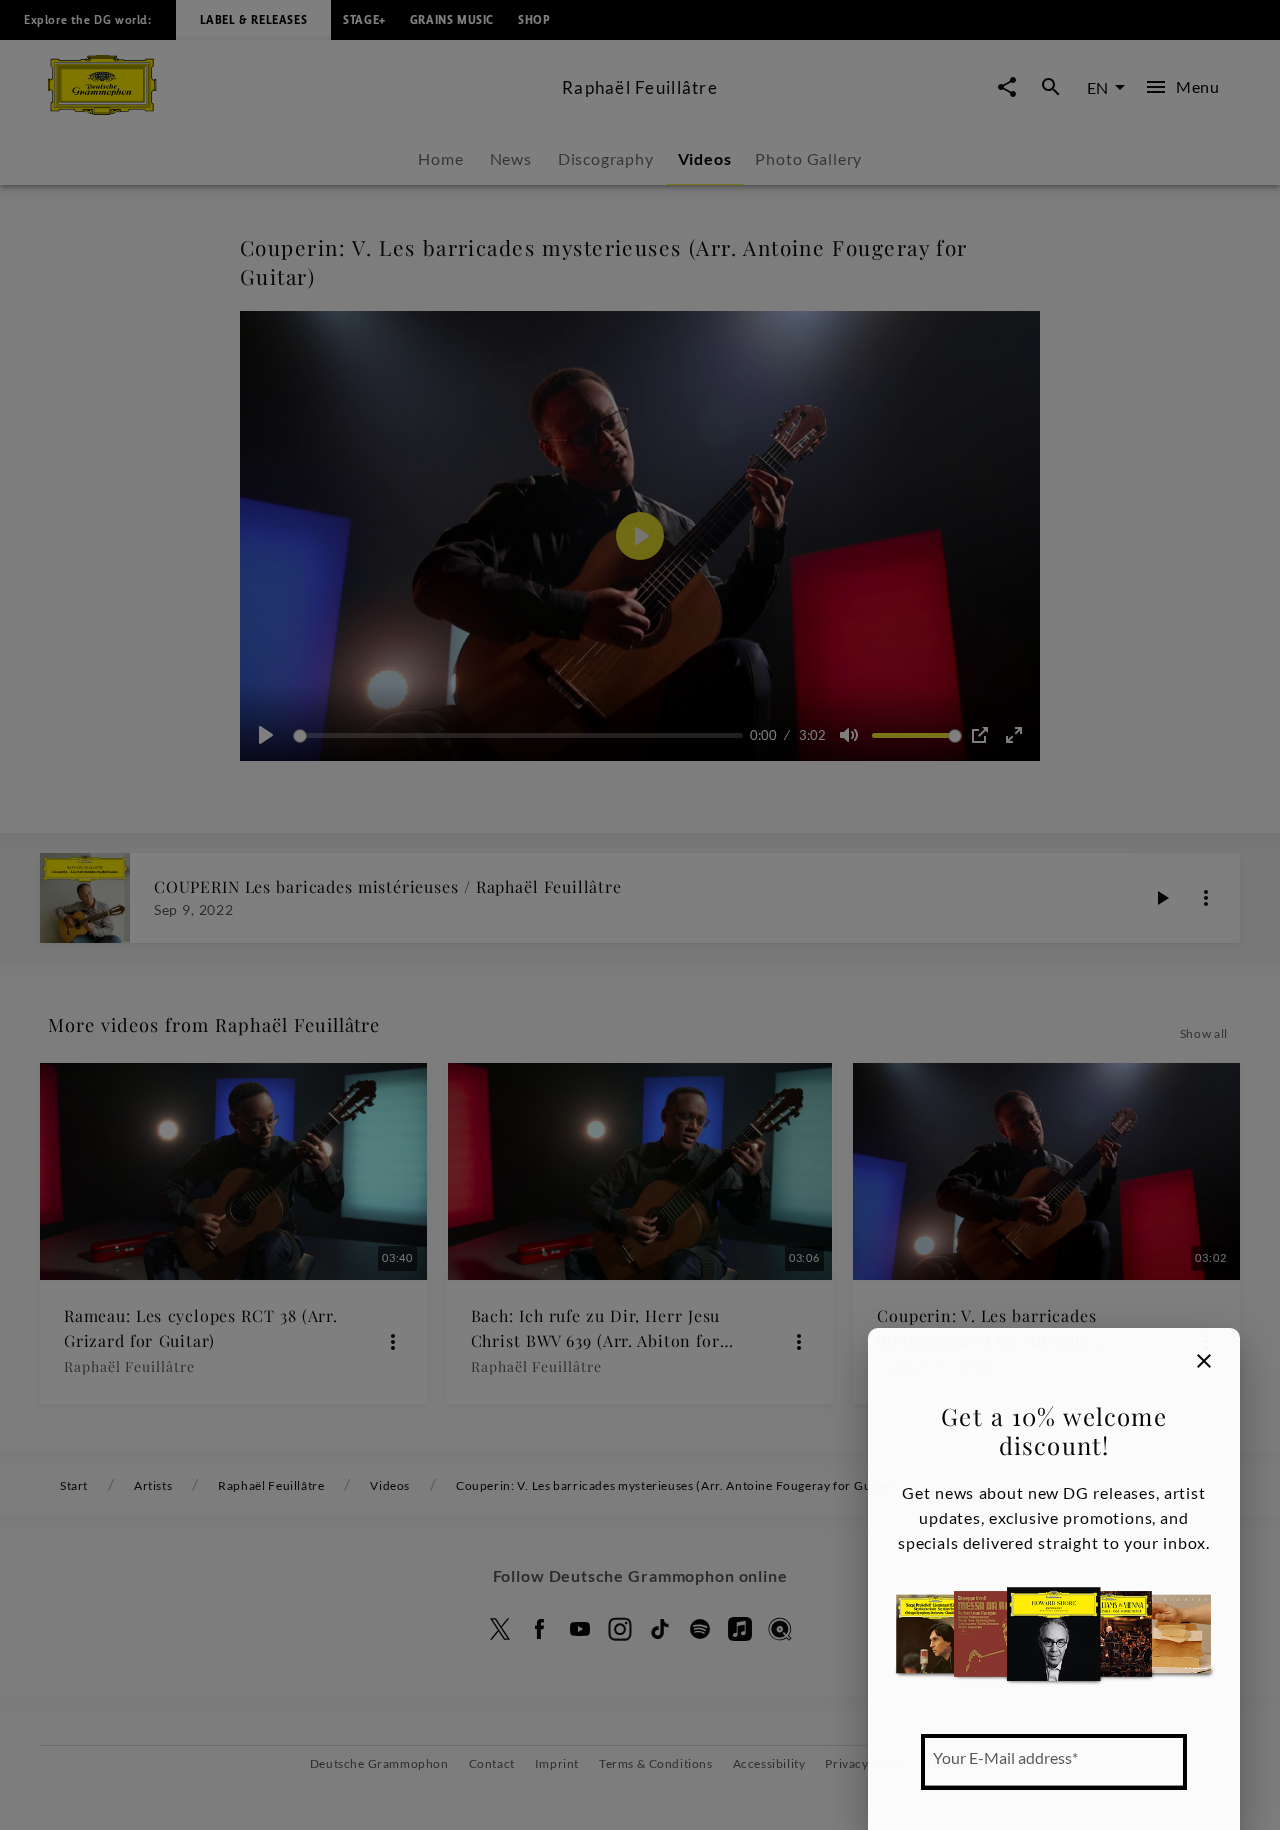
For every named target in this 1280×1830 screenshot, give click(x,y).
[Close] (1204, 1361)
